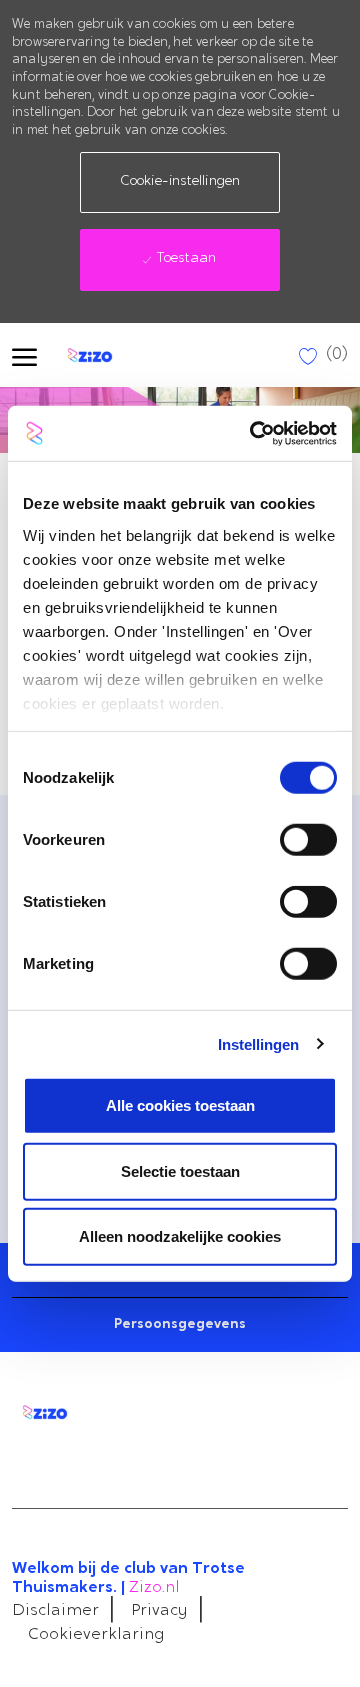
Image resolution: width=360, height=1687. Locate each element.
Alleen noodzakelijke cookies (180, 1236)
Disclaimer (55, 1611)
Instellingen (258, 1043)
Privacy (159, 1611)
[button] (180, 182)
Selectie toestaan (180, 1170)
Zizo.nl (154, 1588)
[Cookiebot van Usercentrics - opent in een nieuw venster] (254, 433)
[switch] (308, 840)
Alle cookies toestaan (180, 1105)
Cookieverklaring (96, 1635)
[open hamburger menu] (24, 355)
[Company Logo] (107, 355)
